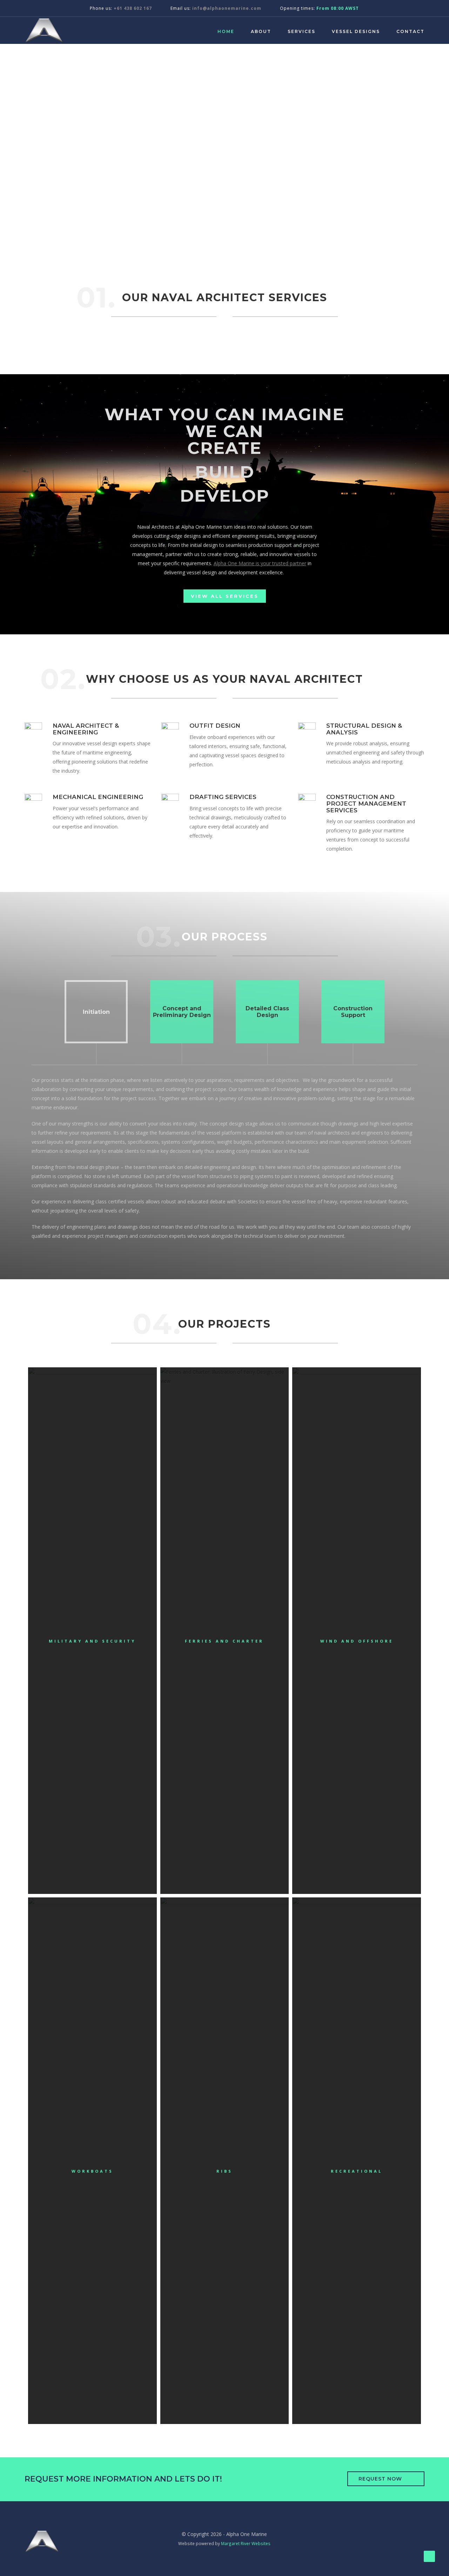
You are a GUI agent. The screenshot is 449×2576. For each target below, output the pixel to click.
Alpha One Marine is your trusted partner (260, 563)
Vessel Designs (356, 31)
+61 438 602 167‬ (133, 8)
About (261, 31)
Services (301, 31)
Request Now (380, 2479)
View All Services (225, 596)
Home (226, 31)
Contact (410, 31)
